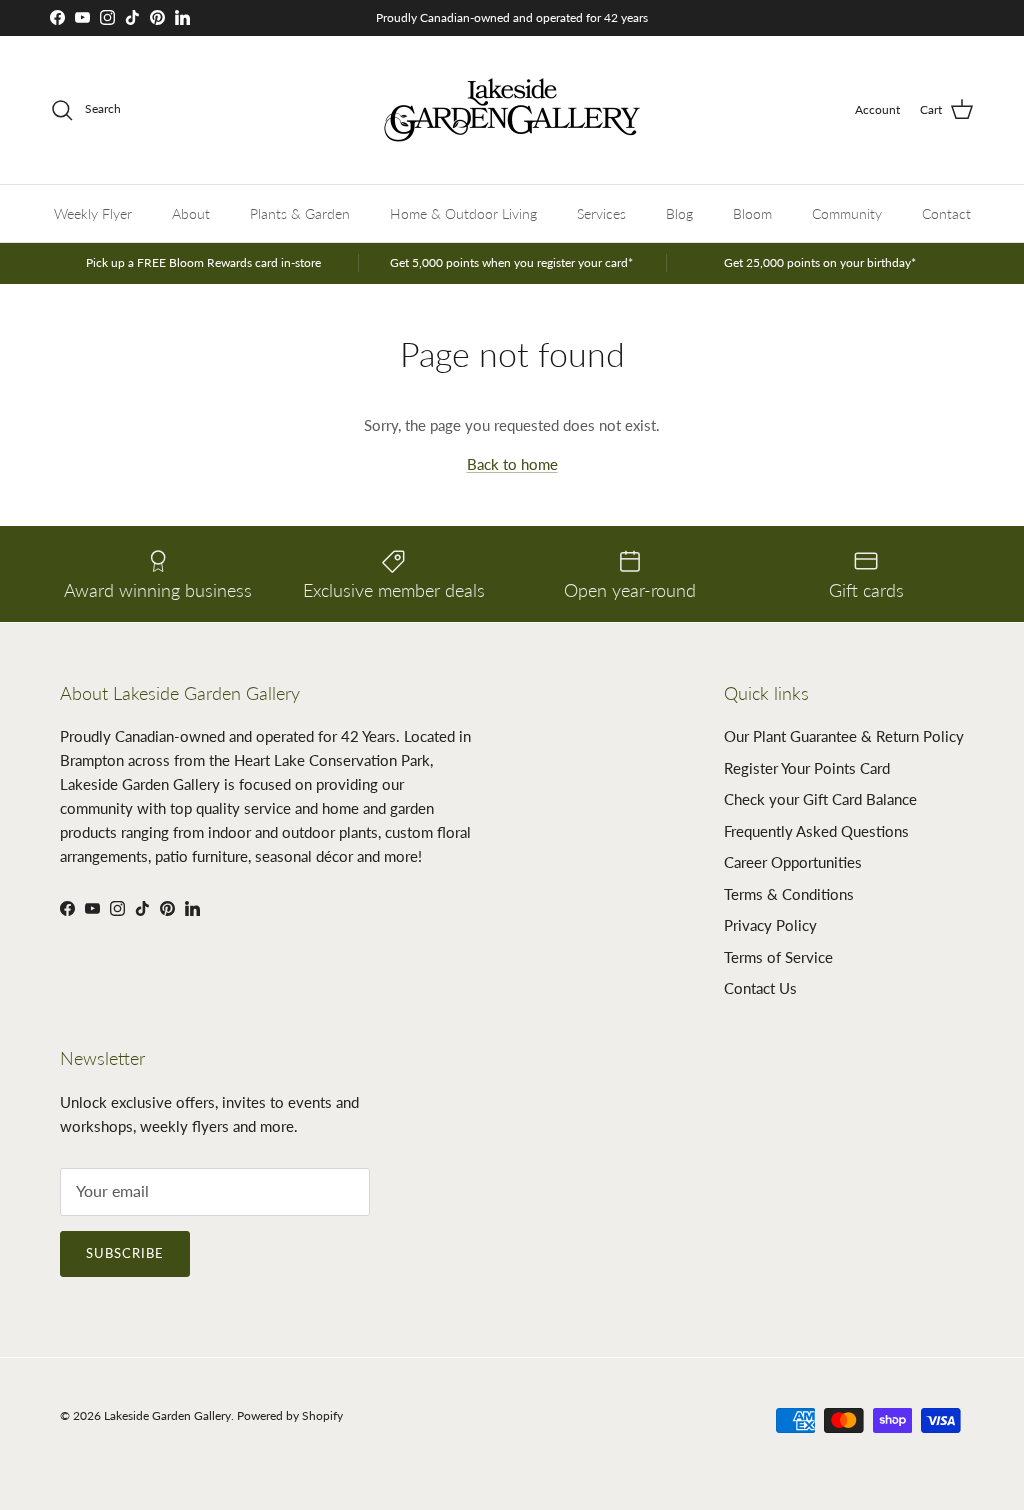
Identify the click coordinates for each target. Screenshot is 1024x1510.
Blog (679, 213)
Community (847, 213)
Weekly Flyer (93, 213)
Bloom (752, 213)
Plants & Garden (300, 213)
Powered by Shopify (290, 1415)
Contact (946, 213)
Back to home (512, 464)
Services (601, 213)
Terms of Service (778, 957)
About (191, 213)
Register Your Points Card (807, 768)
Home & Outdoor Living (463, 213)
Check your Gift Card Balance (820, 799)
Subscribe (125, 1253)
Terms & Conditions (789, 894)
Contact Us (760, 988)
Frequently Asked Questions (816, 831)
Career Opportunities (793, 862)
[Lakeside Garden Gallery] (512, 110)
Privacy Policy (770, 925)
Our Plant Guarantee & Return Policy (844, 736)
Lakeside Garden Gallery (167, 1415)
